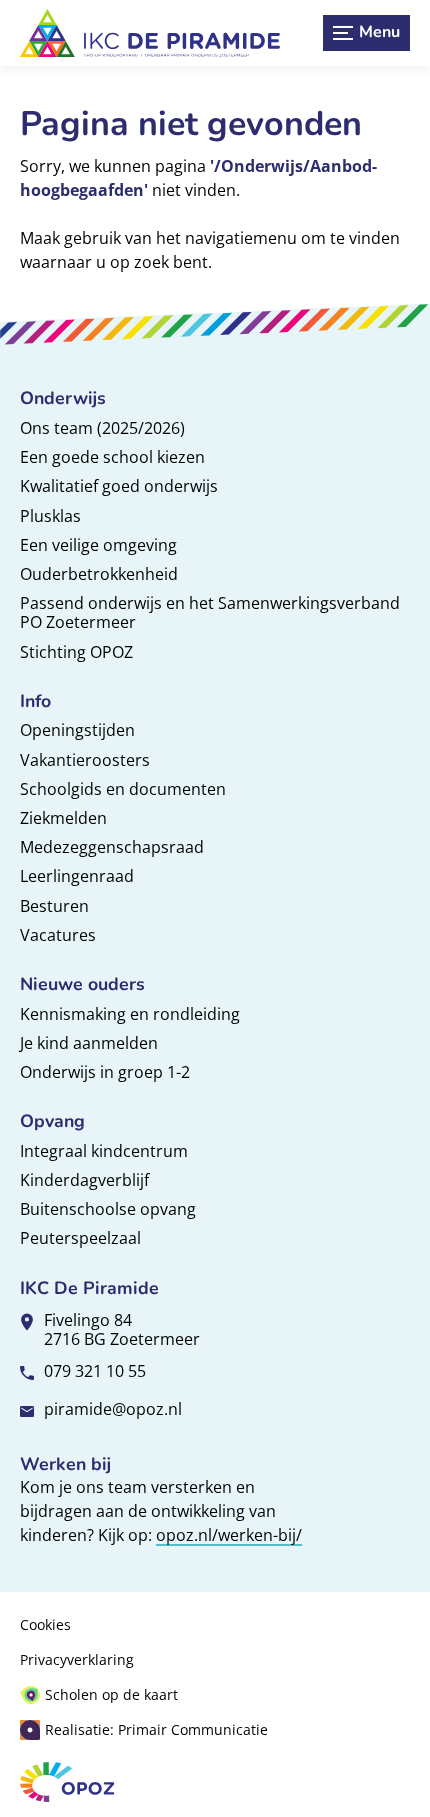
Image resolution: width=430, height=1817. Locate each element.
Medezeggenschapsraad (112, 847)
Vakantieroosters (85, 760)
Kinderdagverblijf (84, 1180)
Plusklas (50, 516)
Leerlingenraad (77, 876)
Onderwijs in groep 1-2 (105, 1072)
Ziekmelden (63, 818)
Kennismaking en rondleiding (130, 1014)
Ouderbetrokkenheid (99, 574)
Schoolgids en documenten (123, 789)
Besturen (54, 906)
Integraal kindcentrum (104, 1151)
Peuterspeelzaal (80, 1238)
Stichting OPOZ (76, 652)
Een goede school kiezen (112, 457)
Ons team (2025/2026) (102, 428)
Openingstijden (77, 730)
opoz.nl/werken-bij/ (229, 1535)
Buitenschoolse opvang (108, 1209)
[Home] (150, 33)
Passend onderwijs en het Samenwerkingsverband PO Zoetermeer (210, 612)
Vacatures (58, 935)
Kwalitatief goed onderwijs (119, 486)
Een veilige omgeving (98, 545)
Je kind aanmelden (89, 1043)
